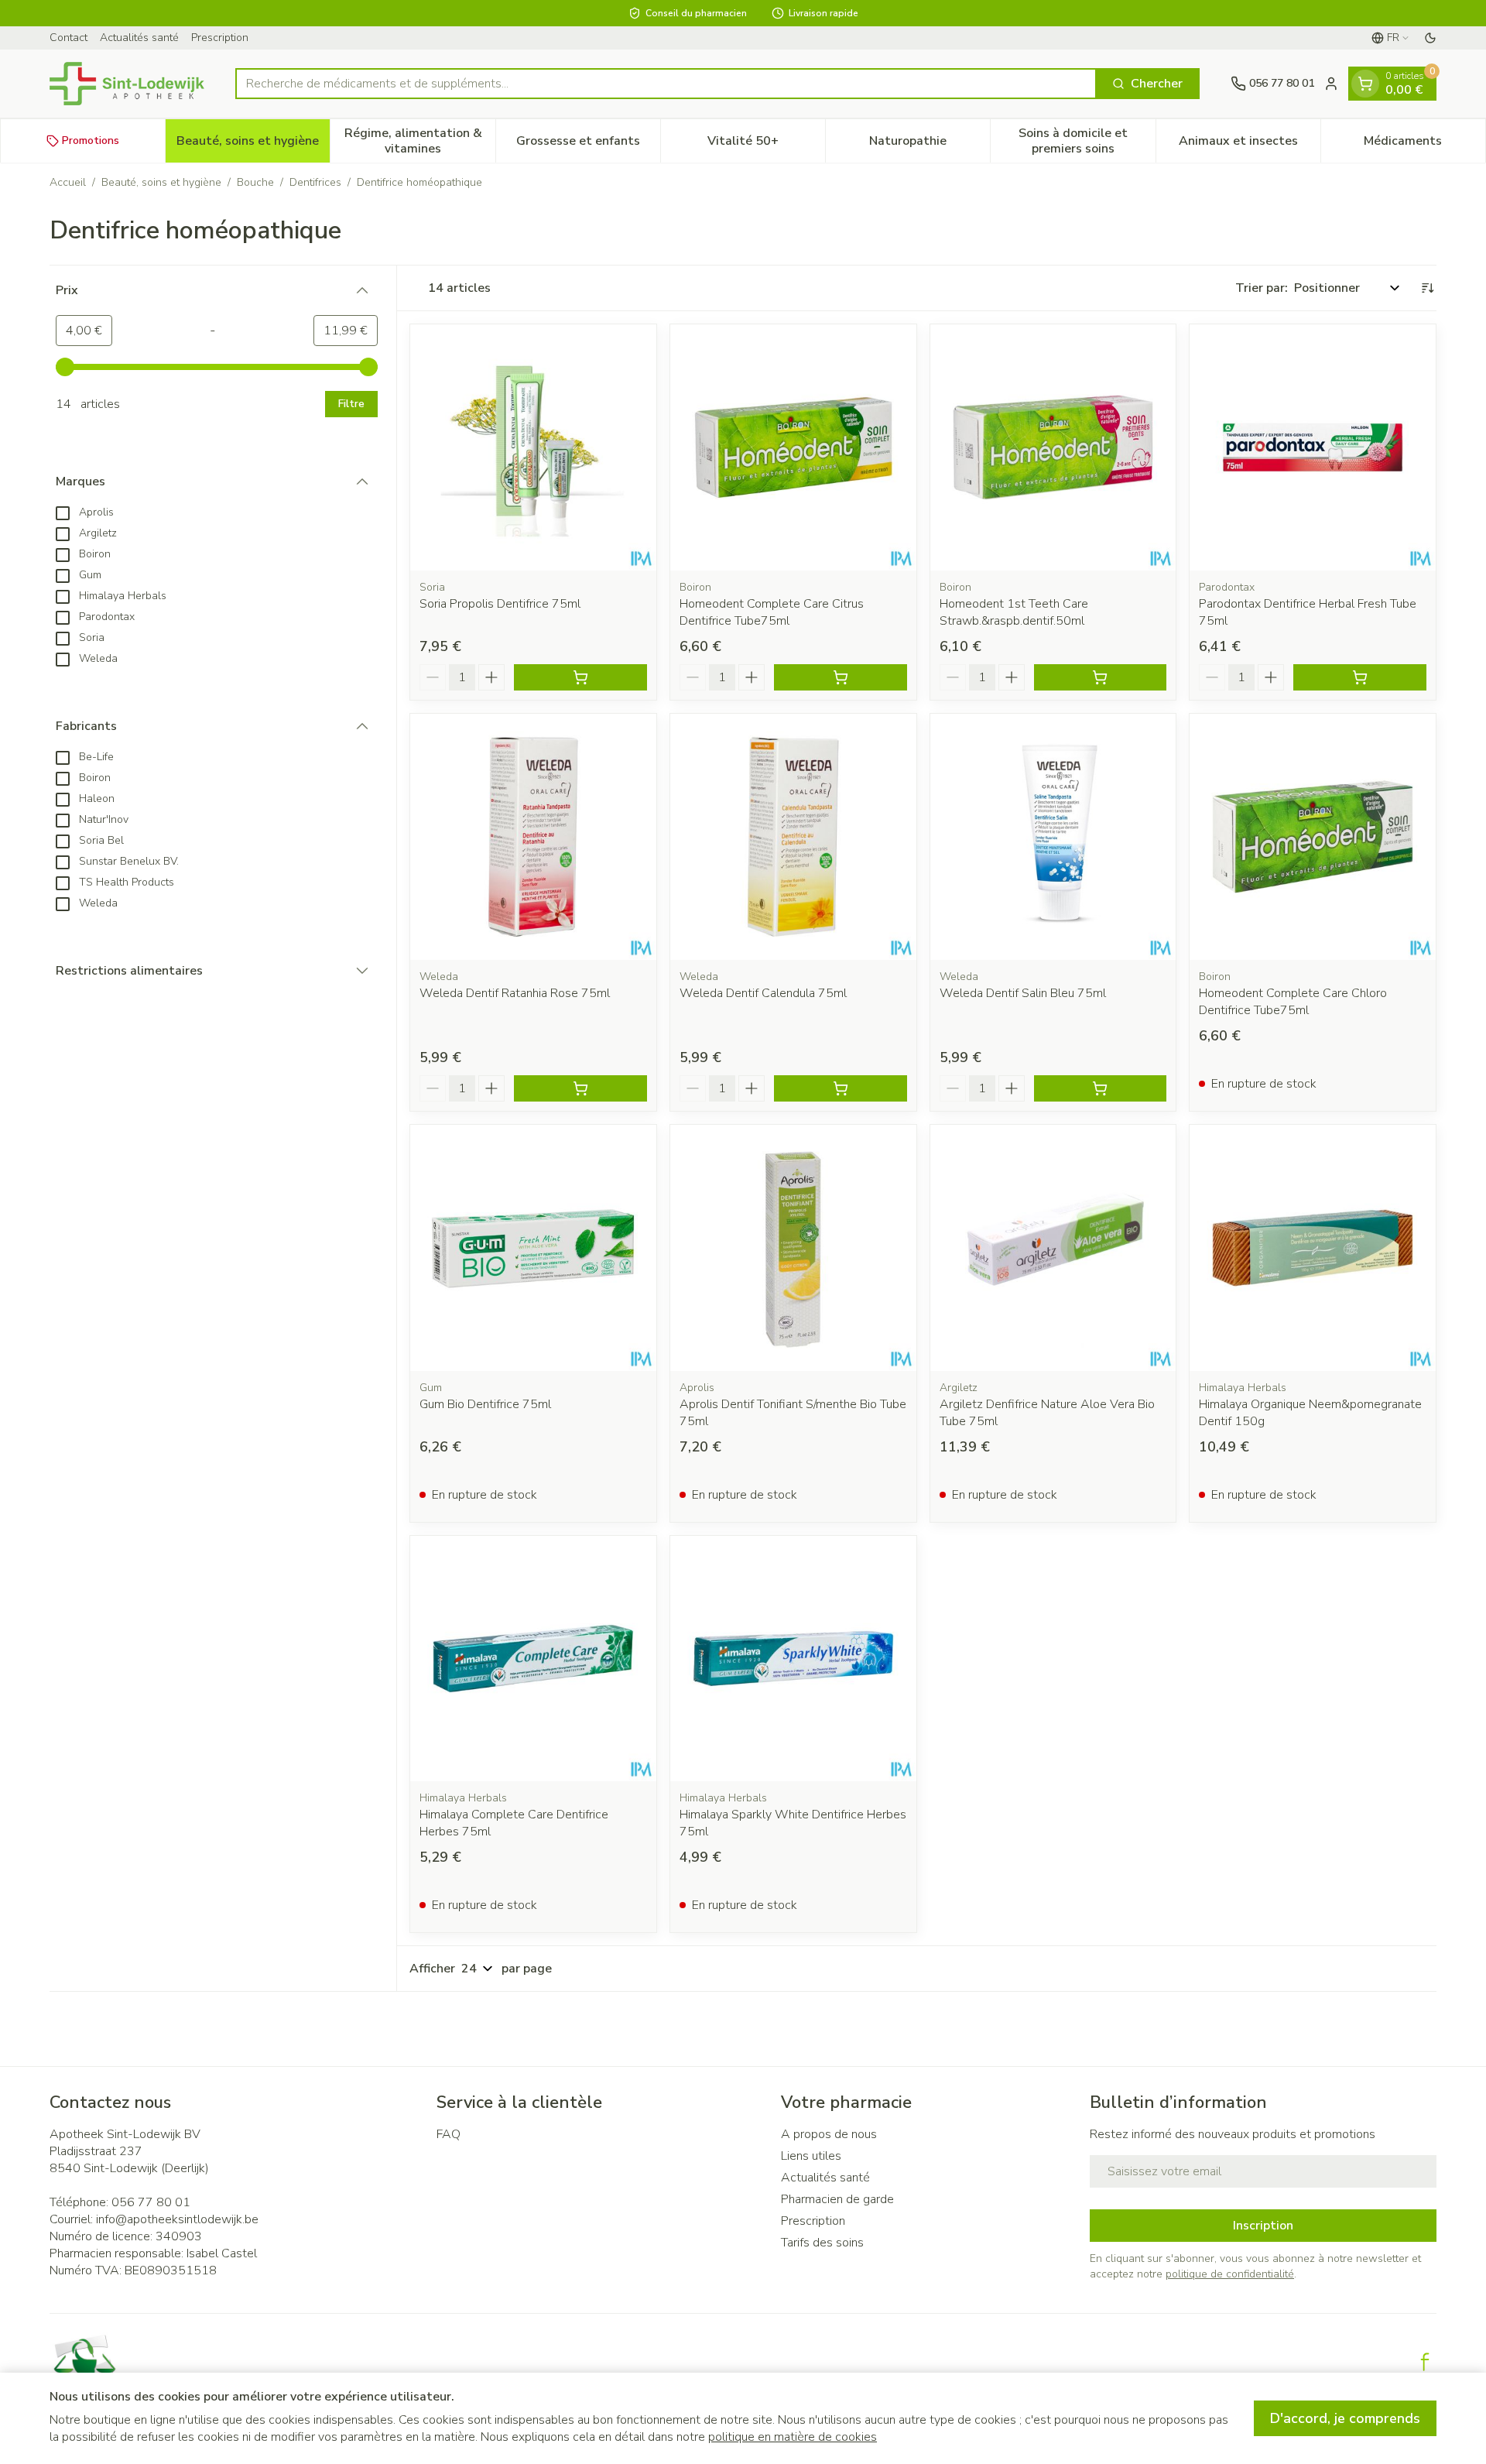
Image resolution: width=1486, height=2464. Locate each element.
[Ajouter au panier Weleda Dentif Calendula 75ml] (841, 1088)
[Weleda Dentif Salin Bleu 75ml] (1053, 837)
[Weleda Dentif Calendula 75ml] (793, 837)
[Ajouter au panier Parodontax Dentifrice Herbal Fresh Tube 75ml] (1360, 677)
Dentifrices (315, 182)
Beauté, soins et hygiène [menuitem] (253, 145)
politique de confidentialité (1230, 2274)
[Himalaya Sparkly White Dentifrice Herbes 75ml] (793, 1659)
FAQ (449, 2134)
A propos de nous (829, 2134)
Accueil (68, 182)
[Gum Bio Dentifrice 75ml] (533, 1248)
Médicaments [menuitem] (1424, 145)
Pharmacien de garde (837, 2199)
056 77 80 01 (151, 2202)
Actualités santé (139, 38)
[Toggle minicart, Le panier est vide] (1365, 84)
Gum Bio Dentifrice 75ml (485, 1404)
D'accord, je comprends (1345, 2418)
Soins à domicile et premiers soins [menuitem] (1087, 141)
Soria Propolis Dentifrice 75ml (500, 604)
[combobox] (666, 84)
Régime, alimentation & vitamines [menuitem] (419, 141)
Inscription (1263, 2226)
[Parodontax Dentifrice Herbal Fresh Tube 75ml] (1313, 447)
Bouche (255, 182)
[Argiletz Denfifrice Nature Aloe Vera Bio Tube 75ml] (1053, 1248)
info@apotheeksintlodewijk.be (177, 2219)
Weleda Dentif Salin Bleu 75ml (1023, 993)
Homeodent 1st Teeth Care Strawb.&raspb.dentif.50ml (1014, 612)
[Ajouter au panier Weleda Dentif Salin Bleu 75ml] (1101, 1088)
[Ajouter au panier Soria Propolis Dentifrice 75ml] (580, 677)
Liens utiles (811, 2156)
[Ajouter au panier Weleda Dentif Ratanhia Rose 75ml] (580, 1088)
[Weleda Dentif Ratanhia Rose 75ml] (533, 837)
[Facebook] (1425, 2362)
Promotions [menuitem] (91, 141)
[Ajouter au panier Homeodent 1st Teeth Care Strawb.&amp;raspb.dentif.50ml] (1101, 677)
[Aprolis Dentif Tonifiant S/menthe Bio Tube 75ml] (793, 1248)
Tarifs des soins (822, 2243)
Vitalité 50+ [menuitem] (766, 145)
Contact (68, 38)
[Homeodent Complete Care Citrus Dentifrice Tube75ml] (793, 447)
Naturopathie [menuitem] (930, 145)
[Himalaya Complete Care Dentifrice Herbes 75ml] (533, 1659)
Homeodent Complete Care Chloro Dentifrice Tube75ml (1293, 1002)
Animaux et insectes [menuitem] (1250, 145)
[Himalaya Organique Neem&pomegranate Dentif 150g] (1313, 1248)
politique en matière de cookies (793, 2437)
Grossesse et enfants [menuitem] (588, 145)
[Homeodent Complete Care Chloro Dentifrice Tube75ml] (1313, 837)
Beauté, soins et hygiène (161, 182)
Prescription (220, 38)
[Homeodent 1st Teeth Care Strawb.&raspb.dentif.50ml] (1053, 447)
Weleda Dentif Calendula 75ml (763, 993)
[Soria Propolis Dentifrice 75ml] (533, 447)
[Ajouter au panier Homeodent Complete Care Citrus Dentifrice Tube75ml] (841, 677)
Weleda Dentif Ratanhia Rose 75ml (515, 993)
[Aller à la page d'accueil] (127, 84)
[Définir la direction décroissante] (1427, 288)
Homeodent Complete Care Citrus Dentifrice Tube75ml (772, 612)
